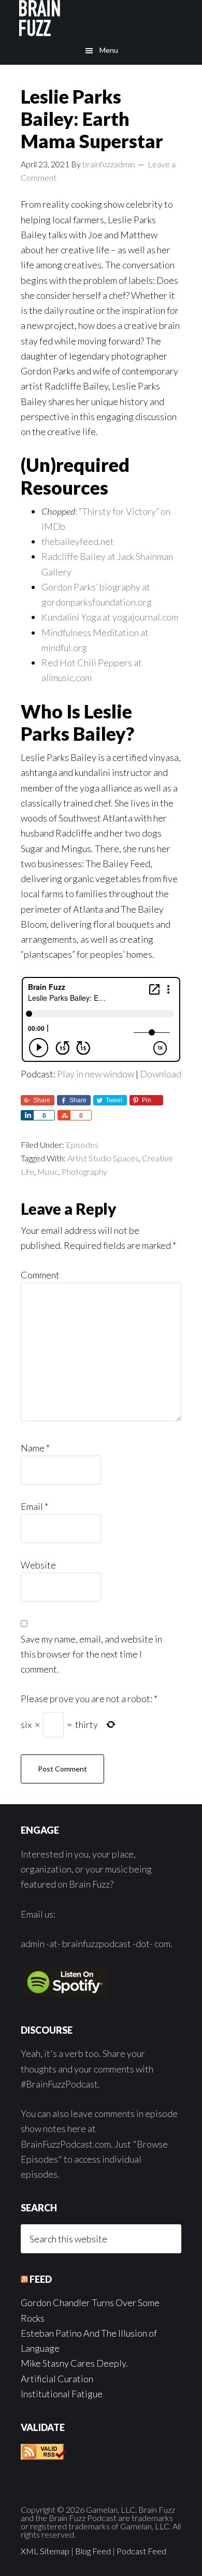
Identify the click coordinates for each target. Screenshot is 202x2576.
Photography (84, 1171)
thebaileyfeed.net (78, 541)
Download (161, 1074)
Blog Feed (93, 2551)
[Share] (27, 1115)
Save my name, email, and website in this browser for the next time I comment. (91, 1654)
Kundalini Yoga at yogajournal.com (110, 617)
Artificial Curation (57, 2379)
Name (35, 1448)
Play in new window (96, 1074)
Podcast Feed (141, 2551)
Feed (41, 2279)
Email (34, 1506)
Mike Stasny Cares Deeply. (74, 2363)
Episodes (82, 1145)
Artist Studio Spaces (103, 1158)
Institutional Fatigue (62, 2394)
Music (48, 1171)
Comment (40, 1275)
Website (38, 1565)
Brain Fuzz (101, 18)
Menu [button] (109, 50)
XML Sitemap (45, 2551)
